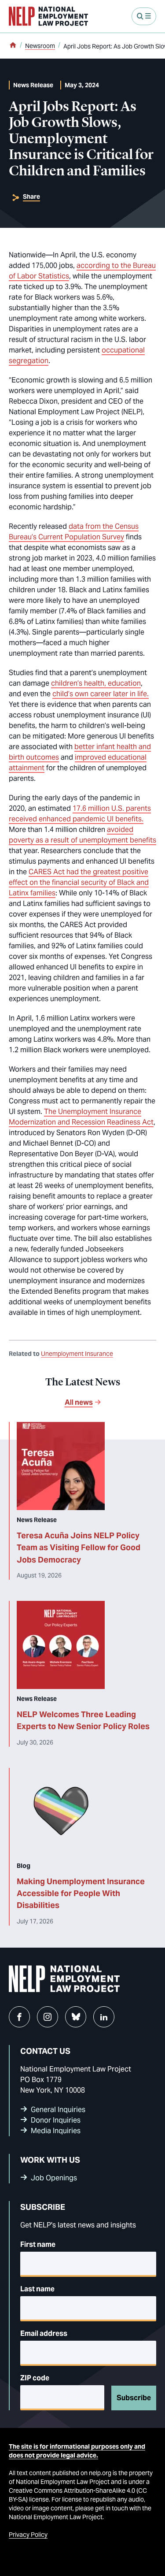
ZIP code (35, 2378)
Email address (44, 2333)
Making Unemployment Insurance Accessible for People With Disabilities (81, 1893)
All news (79, 1402)
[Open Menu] (144, 16)
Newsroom (40, 46)
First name (38, 2244)
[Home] (13, 46)
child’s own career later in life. (101, 694)
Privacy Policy (28, 2535)
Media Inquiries (56, 2131)
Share (31, 197)
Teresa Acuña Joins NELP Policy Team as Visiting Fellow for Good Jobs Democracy (79, 1548)
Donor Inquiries (56, 2120)
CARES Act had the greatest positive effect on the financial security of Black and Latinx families (79, 882)
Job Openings (54, 2178)
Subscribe (134, 2398)
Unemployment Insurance (77, 1354)
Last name (37, 2289)
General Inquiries (58, 2110)
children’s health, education (96, 683)
